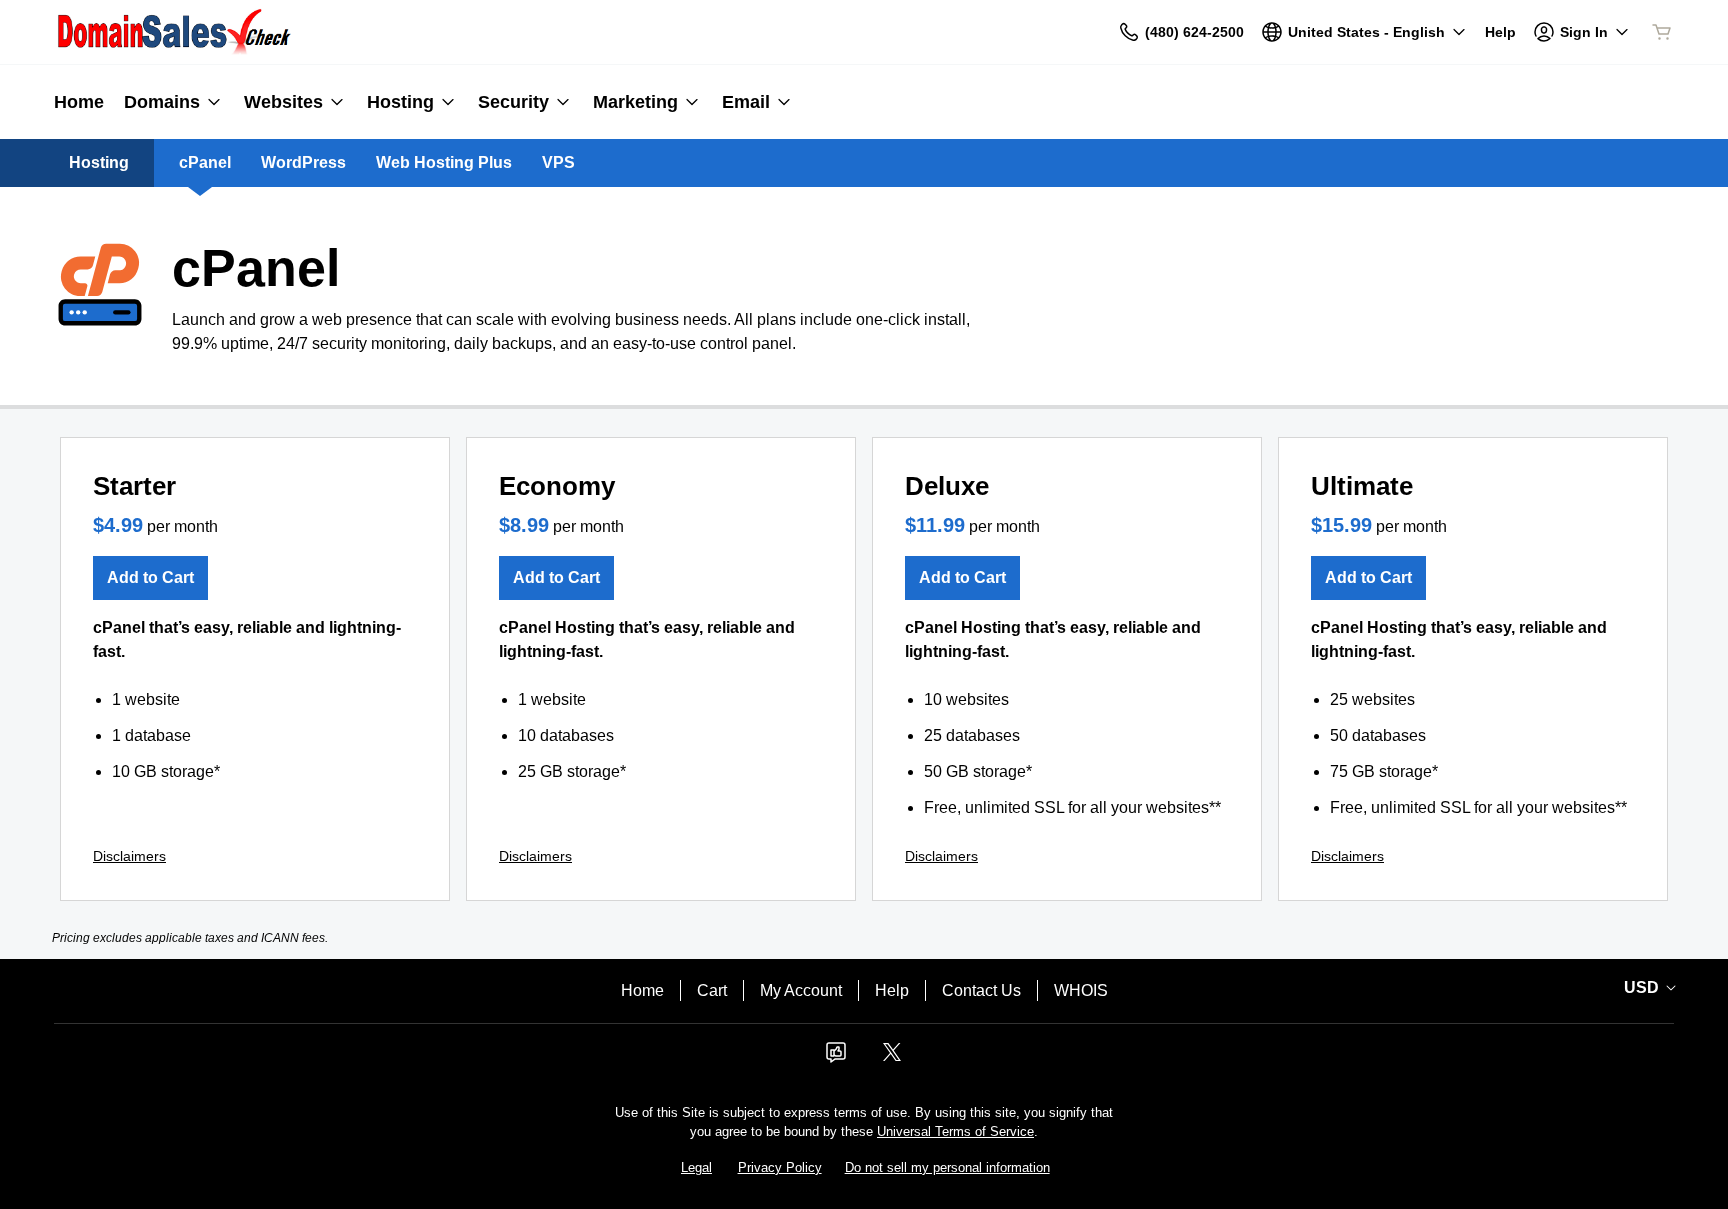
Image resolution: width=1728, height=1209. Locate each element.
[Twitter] (892, 1058)
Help (892, 990)
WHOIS (1081, 990)
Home (642, 990)
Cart (712, 990)
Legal (696, 1167)
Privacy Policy (780, 1167)
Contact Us (981, 990)
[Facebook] (836, 1058)
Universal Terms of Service (955, 1131)
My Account (801, 990)
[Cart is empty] (1662, 32)
